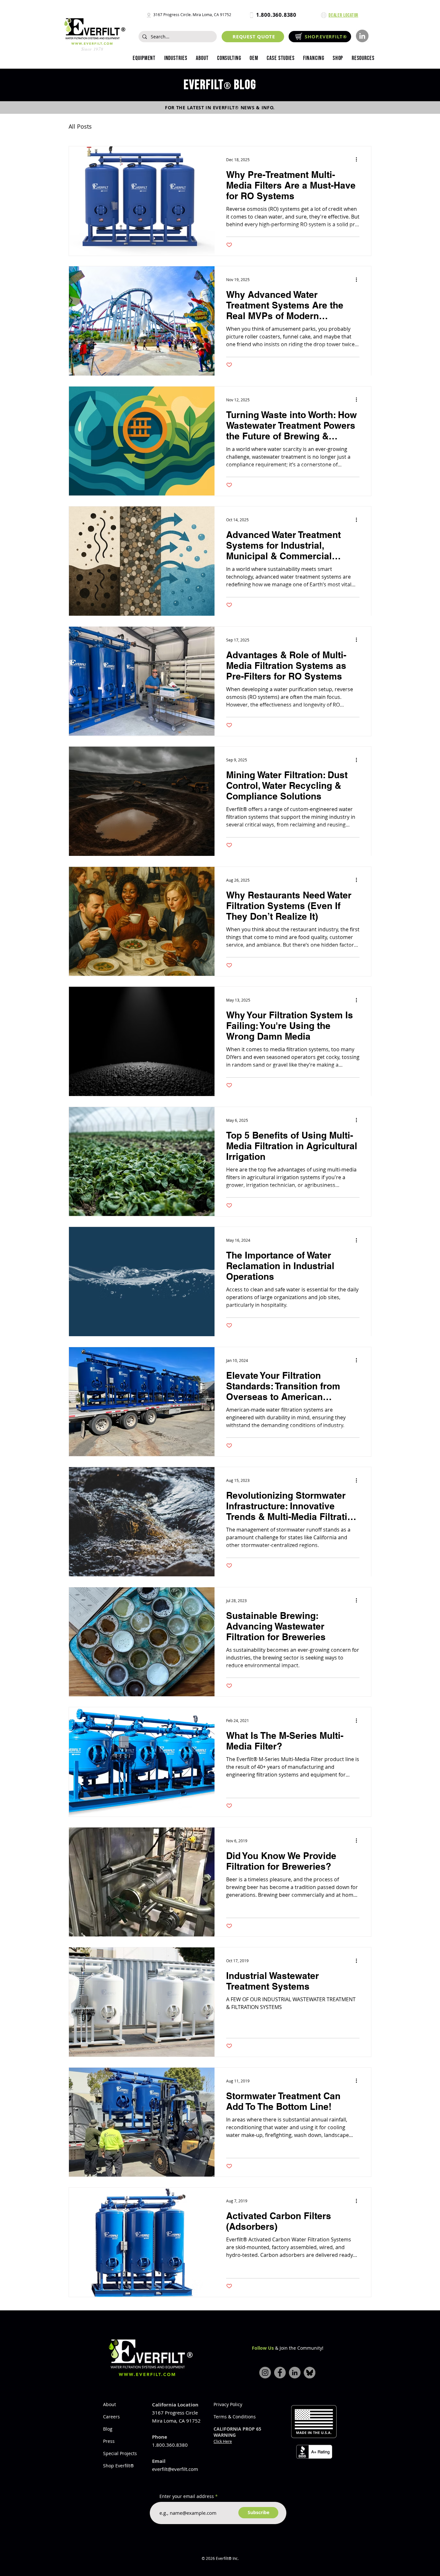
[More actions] (359, 160)
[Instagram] (265, 2373)
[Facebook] (280, 2373)
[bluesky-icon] (310, 2373)
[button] (176, 58)
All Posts (80, 126)
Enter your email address (187, 2496)
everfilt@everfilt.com (175, 2469)
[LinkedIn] (362, 36)
